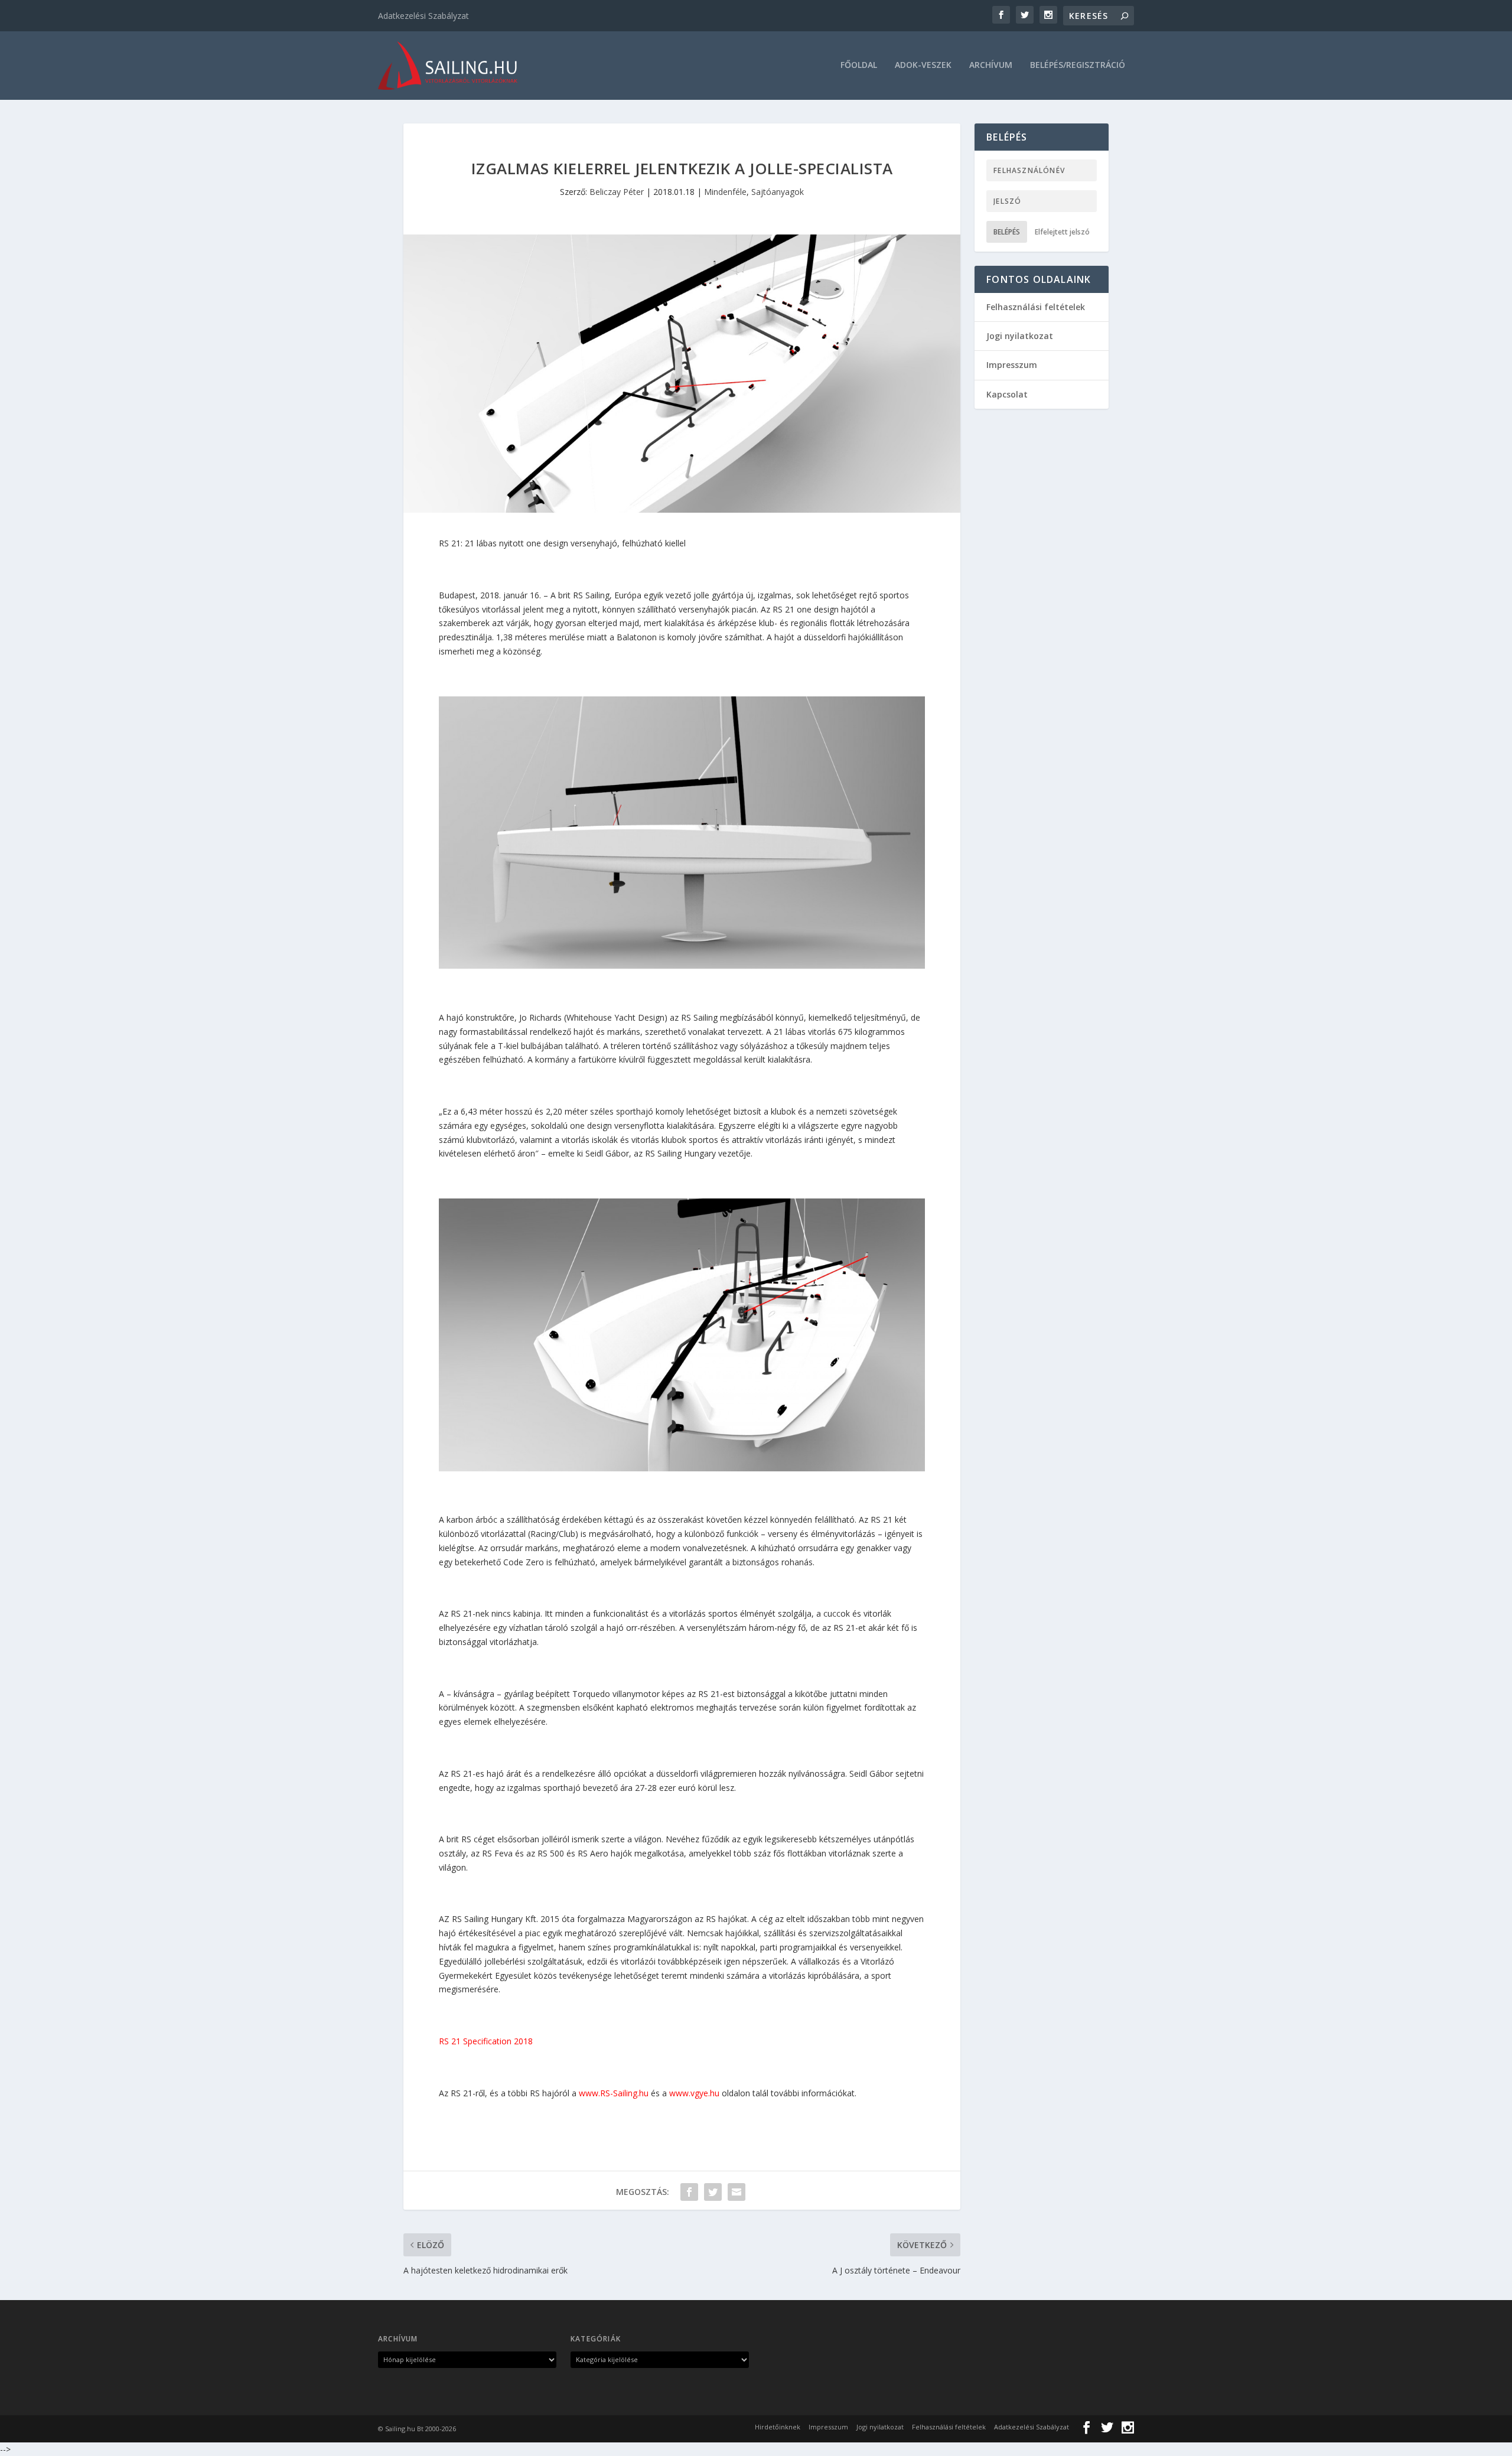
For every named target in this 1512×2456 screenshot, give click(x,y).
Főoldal (859, 65)
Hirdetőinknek (778, 2427)
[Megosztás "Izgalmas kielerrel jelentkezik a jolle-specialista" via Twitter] (713, 2192)
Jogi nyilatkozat (1020, 336)
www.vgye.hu (694, 2093)
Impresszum (1012, 365)
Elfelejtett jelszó (1062, 232)
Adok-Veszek (923, 65)
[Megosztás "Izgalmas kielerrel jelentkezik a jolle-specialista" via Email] (737, 2192)
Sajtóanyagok (778, 192)
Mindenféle (725, 192)
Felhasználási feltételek (1036, 307)
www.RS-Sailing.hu (614, 2093)
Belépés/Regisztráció (1078, 65)
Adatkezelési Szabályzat (423, 16)
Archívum (991, 65)
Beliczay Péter (617, 192)
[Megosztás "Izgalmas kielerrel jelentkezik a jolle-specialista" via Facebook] (689, 2192)
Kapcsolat (1007, 394)
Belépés (1007, 232)
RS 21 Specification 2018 (486, 2041)
